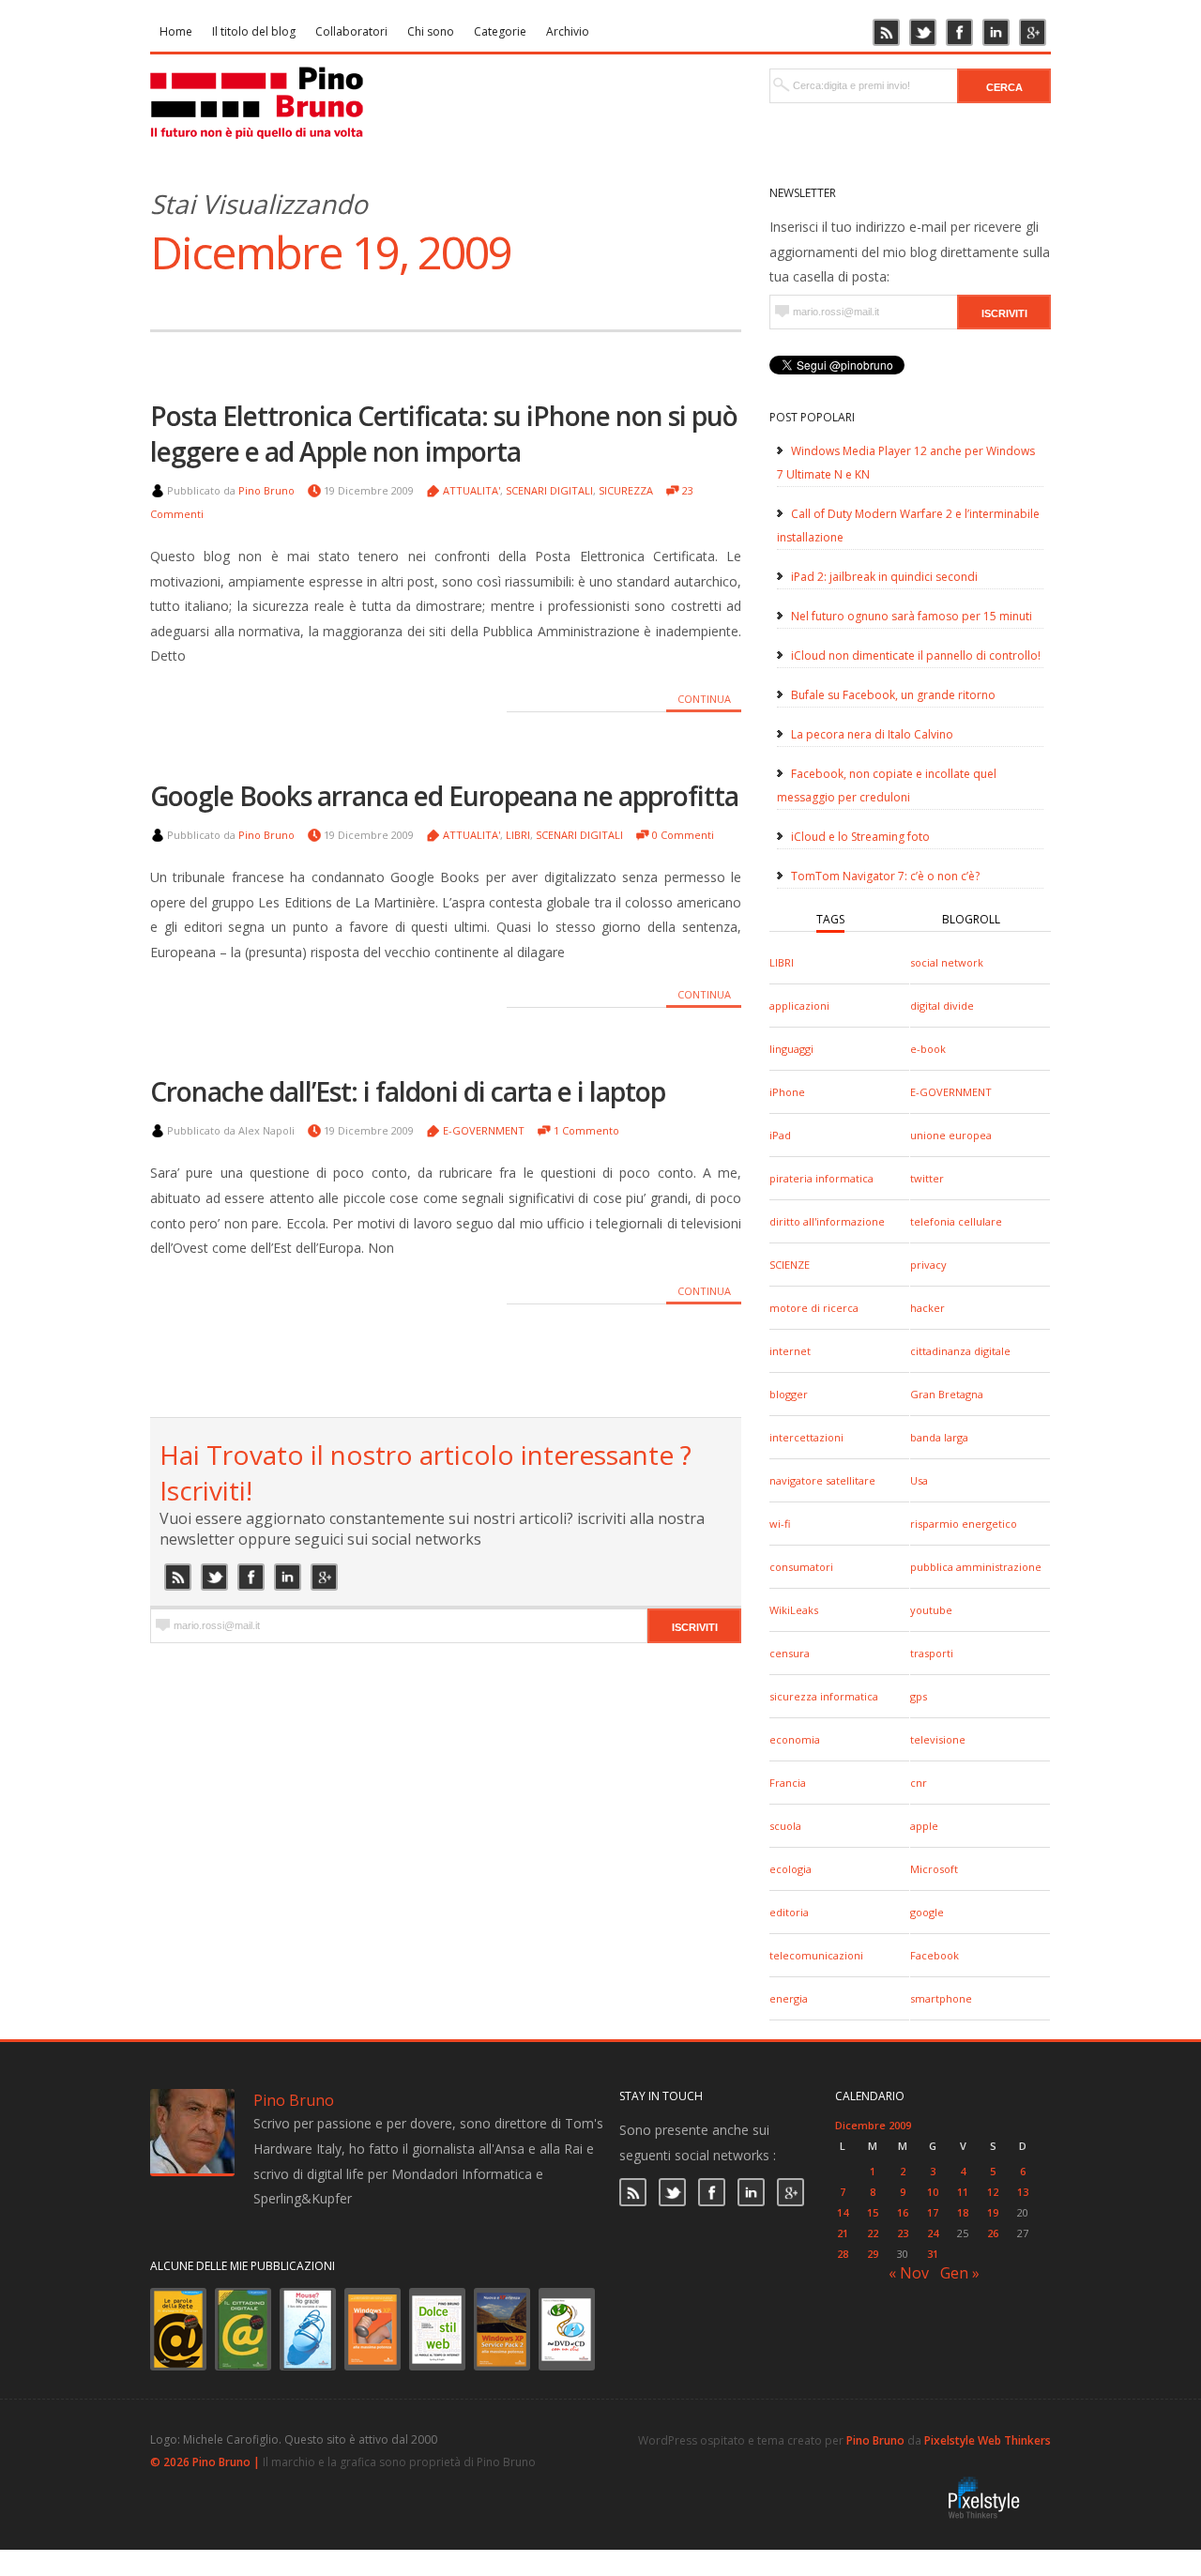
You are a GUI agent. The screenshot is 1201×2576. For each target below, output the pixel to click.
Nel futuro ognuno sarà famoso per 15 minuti (912, 616)
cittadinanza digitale (960, 1351)
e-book (928, 1049)
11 (963, 2192)
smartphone (941, 1998)
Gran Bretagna (947, 1394)
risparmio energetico (964, 1524)
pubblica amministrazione (976, 1567)
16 (903, 2212)
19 (993, 2212)
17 (933, 2212)
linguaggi (791, 1049)
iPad (780, 1135)
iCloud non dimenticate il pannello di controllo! (916, 655)
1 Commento (586, 1130)
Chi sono (431, 31)
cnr (919, 1783)
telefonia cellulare (956, 1221)
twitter (927, 1178)
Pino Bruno (266, 490)
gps (919, 1696)
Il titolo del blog (254, 31)
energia (789, 1998)
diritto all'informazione (827, 1221)
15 (873, 2212)
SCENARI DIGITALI (549, 490)
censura (790, 1653)
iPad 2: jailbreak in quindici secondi (884, 577)
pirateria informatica (821, 1178)
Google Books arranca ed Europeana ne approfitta (444, 796)
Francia (788, 1783)
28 (843, 2254)
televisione (938, 1739)
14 (843, 2212)
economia (795, 1739)
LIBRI (782, 962)
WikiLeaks (794, 1610)
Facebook (935, 1955)
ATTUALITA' (471, 490)
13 (1023, 2192)
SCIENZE (790, 1265)
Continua (704, 699)
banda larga (939, 1437)
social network (947, 962)
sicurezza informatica (824, 1696)
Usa (919, 1480)
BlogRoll (971, 919)
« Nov (909, 2273)
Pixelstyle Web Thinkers (988, 2440)
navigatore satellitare (822, 1480)
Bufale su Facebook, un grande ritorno (893, 695)
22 (873, 2233)
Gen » (960, 2273)
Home (176, 31)
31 (933, 2254)
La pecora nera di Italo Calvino (872, 734)
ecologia (791, 1869)
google (927, 1912)
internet (790, 1351)
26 (993, 2233)
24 (933, 2233)
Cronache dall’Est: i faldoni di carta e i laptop (408, 1091)
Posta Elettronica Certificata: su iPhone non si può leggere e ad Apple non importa (444, 434)
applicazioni (799, 1006)
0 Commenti (683, 835)
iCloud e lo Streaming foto (860, 837)
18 (963, 2212)
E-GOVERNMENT (951, 1092)
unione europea (951, 1135)
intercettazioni (806, 1437)
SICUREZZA (626, 490)
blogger (789, 1394)
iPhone (787, 1092)
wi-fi (780, 1524)
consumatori (801, 1567)
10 (933, 2192)
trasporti (932, 1653)
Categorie (500, 31)
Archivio (568, 31)
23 (903, 2233)
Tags (830, 919)
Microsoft (934, 1869)
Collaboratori (351, 31)
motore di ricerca (814, 1308)
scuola (785, 1826)
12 (993, 2192)
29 (873, 2254)
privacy (928, 1265)
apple (924, 1826)
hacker (927, 1308)
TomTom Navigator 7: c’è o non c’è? (885, 876)
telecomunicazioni (816, 1955)
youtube (931, 1610)
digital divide (942, 1006)
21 (843, 2233)
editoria (789, 1912)
